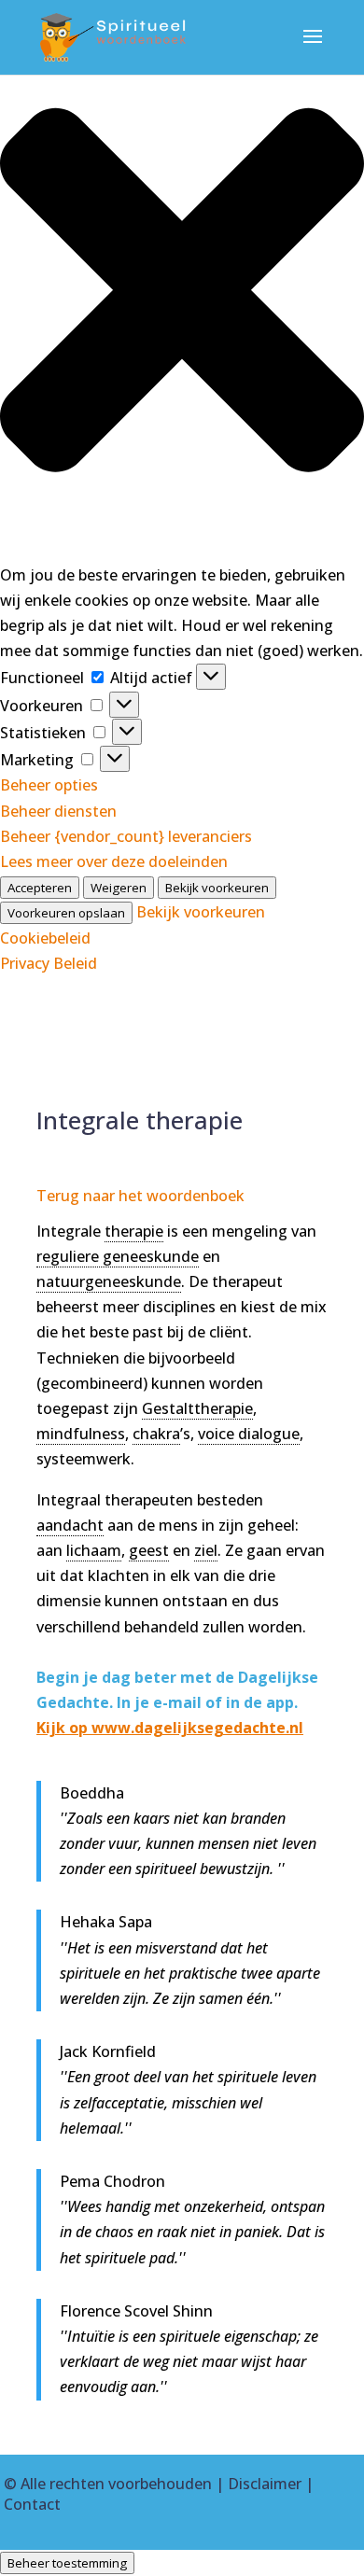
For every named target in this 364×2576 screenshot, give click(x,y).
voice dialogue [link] (249, 1434)
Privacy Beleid (49, 963)
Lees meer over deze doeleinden (114, 861)
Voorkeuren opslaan (66, 913)
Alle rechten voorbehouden (116, 2484)
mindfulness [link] (81, 1434)
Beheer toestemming (67, 2563)
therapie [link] (134, 1231)
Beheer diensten (58, 811)
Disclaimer (265, 2484)
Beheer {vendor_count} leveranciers (126, 836)
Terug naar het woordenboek (140, 1196)
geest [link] (149, 1550)
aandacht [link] (70, 1525)
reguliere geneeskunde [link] (118, 1256)
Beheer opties (49, 785)
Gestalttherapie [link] (197, 1408)
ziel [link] (206, 1550)
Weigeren (119, 888)
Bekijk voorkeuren (217, 888)
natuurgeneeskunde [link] (109, 1281)
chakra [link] (156, 1434)
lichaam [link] (94, 1550)
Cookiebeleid (45, 938)
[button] (182, 294)
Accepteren (40, 888)
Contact (32, 2504)
